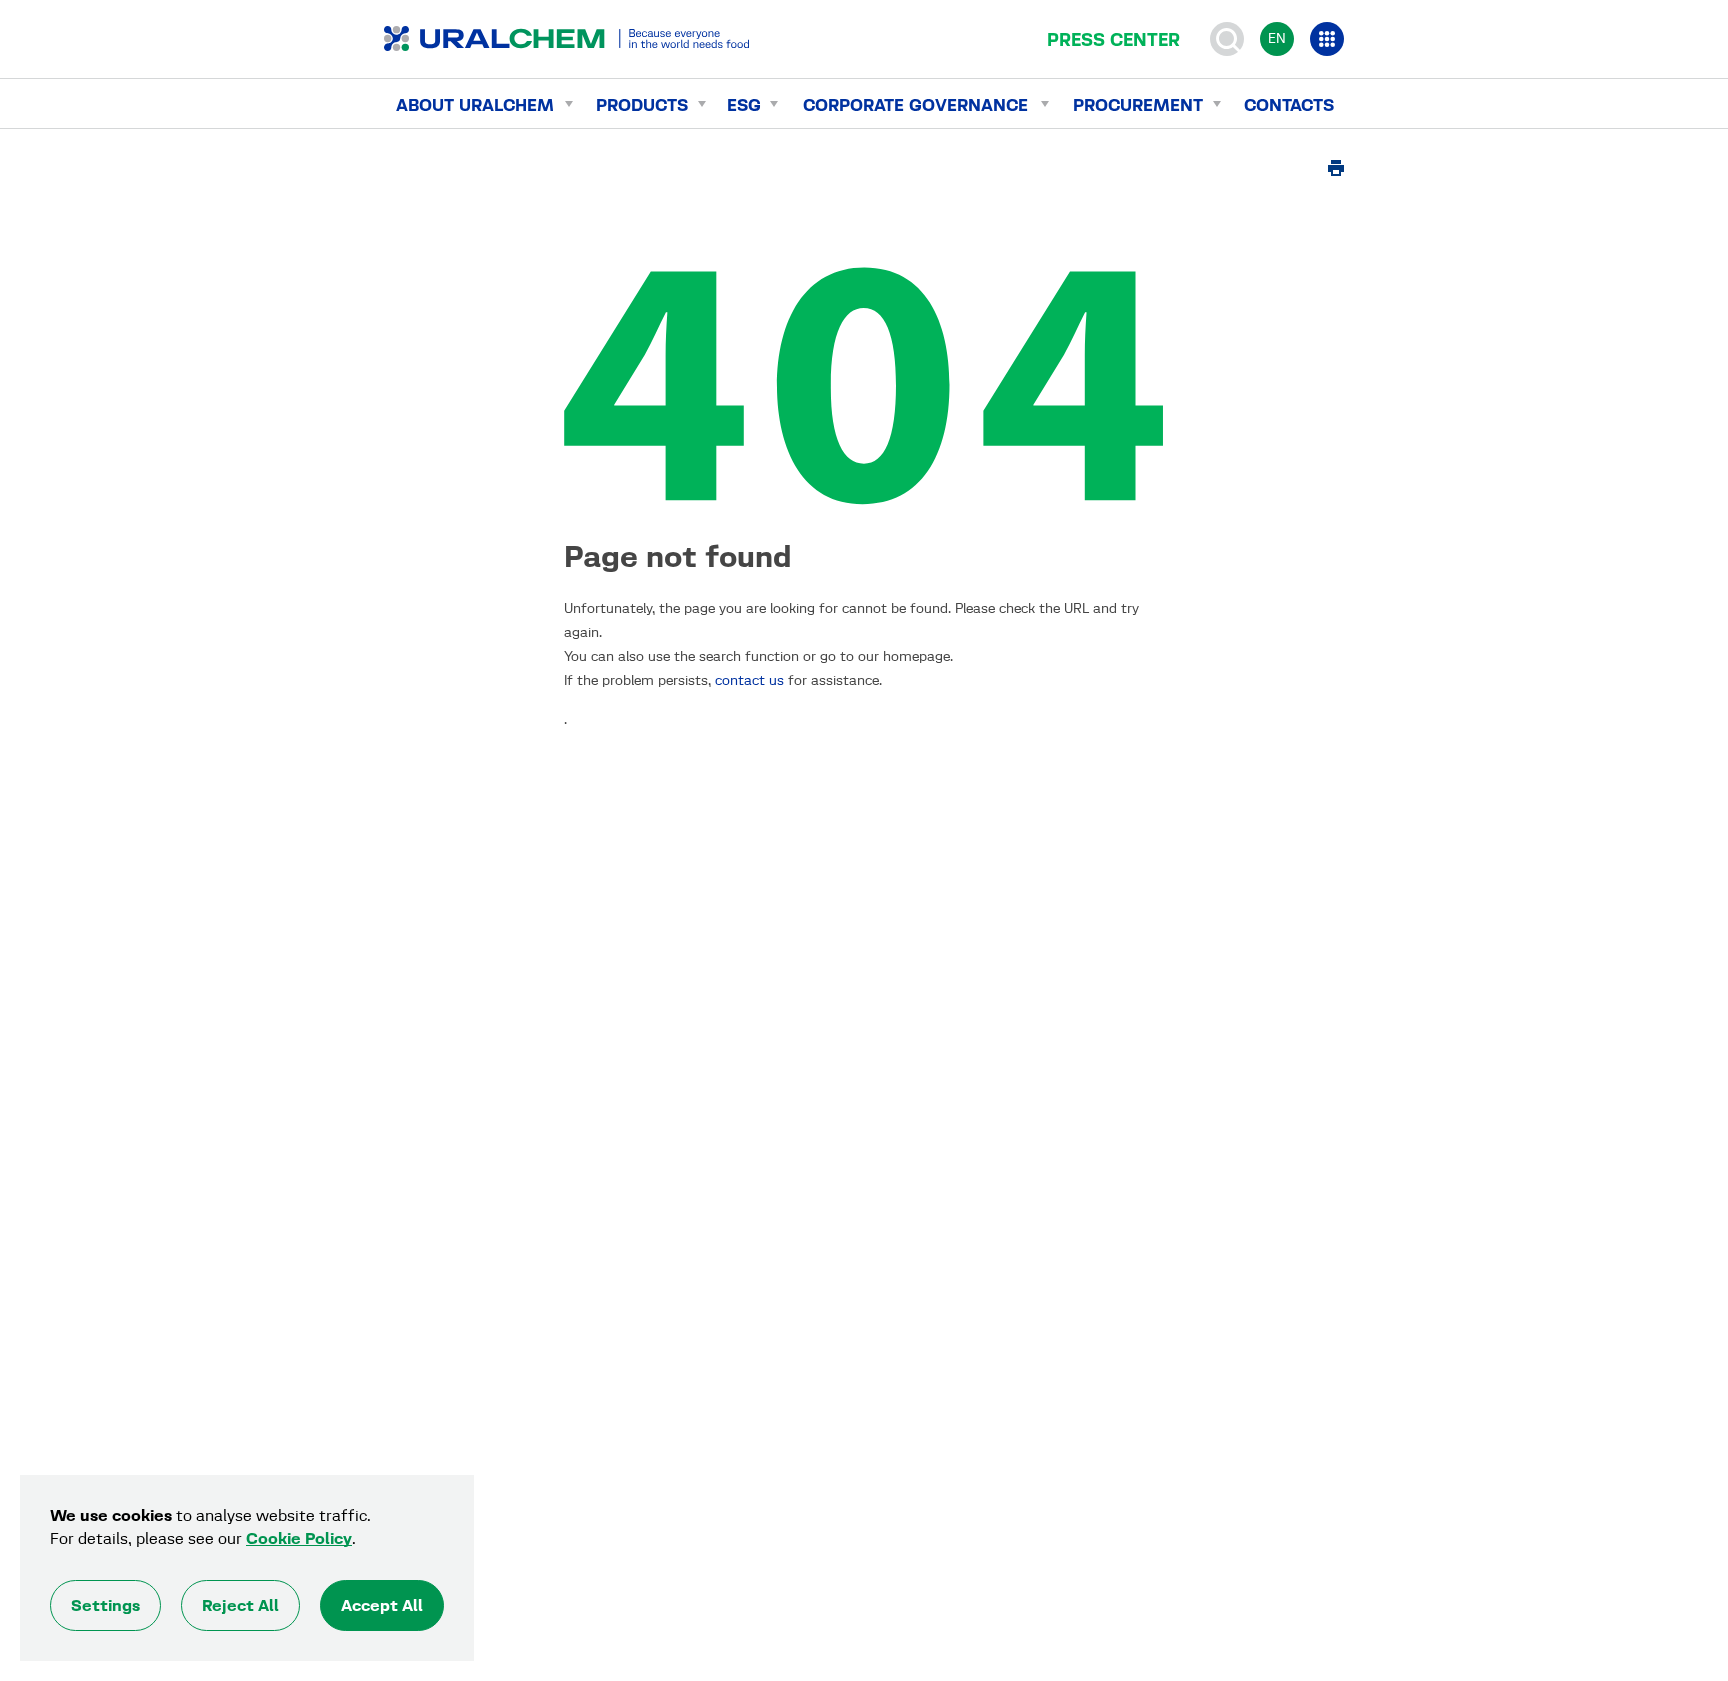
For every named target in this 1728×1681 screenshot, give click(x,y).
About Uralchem (475, 105)
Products (642, 105)
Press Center (1113, 40)
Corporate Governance (915, 105)
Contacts (1289, 105)
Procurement (1138, 105)
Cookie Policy (299, 1538)
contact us (749, 680)
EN (1277, 38)
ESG (744, 105)
